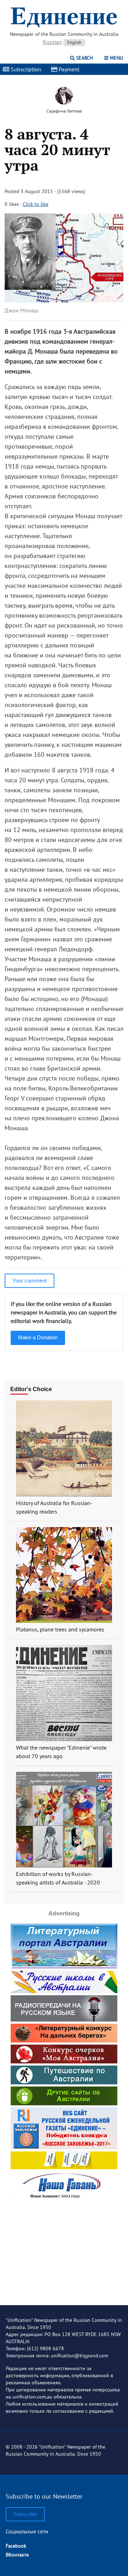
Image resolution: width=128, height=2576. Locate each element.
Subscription (25, 69)
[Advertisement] (64, 2247)
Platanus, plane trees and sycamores (60, 1629)
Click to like (36, 204)
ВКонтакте (17, 2555)
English (74, 42)
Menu (116, 58)
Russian (52, 42)
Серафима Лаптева (64, 111)
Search (84, 58)
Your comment (30, 1281)
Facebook (16, 2546)
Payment (68, 69)
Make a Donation (38, 1337)
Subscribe (25, 2514)
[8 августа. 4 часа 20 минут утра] (64, 300)
